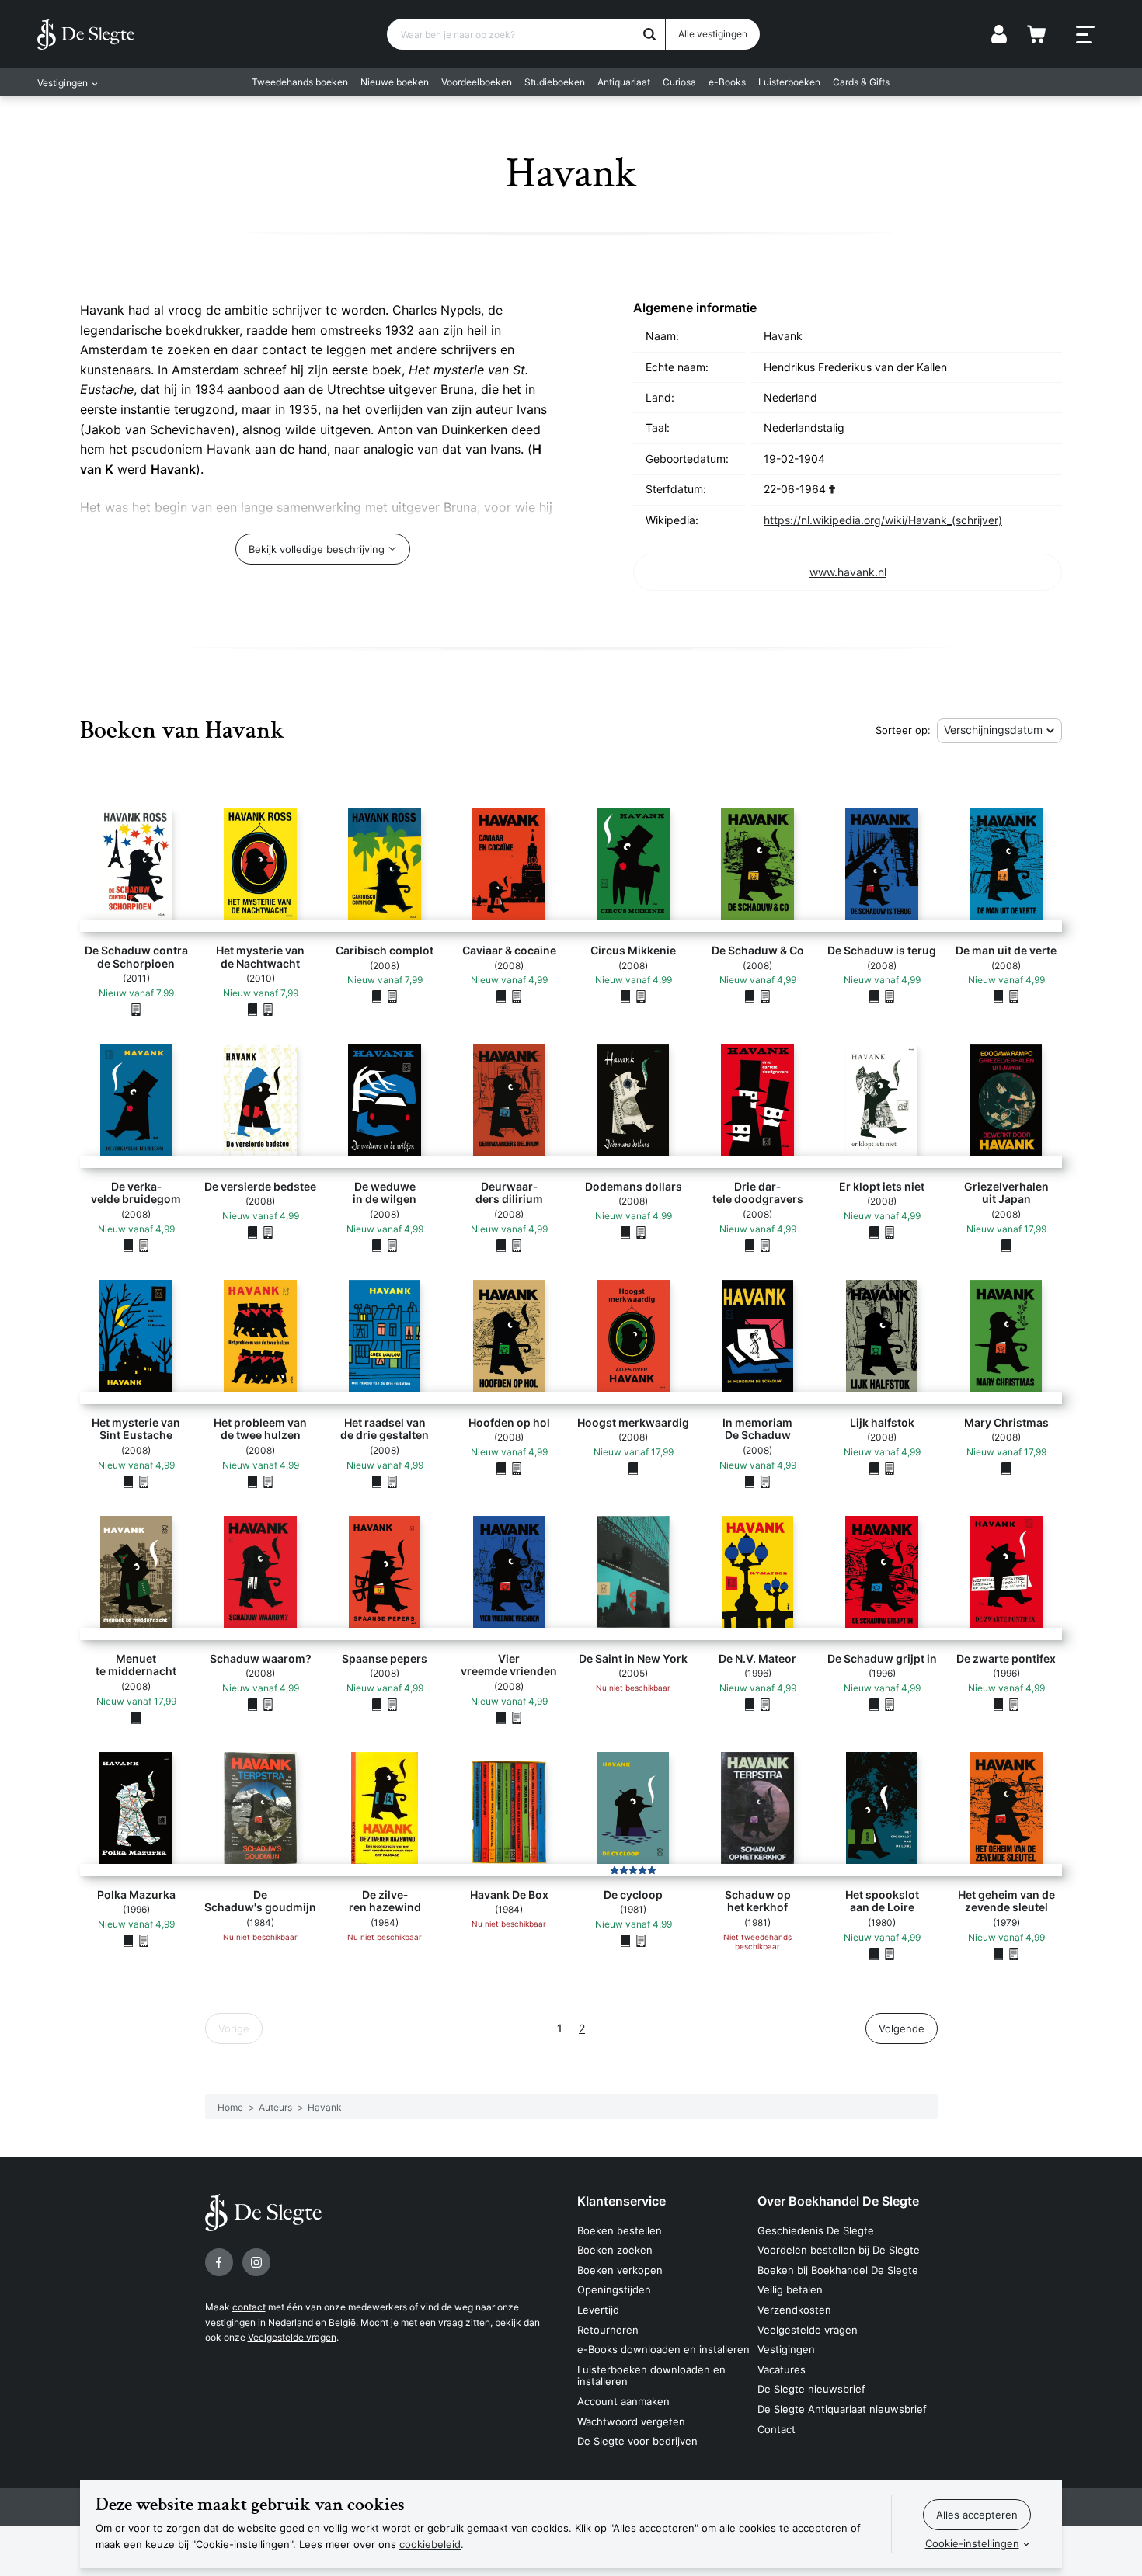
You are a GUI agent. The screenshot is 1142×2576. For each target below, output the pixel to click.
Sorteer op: (903, 730)
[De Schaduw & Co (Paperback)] (750, 996)
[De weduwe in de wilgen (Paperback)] (377, 1245)
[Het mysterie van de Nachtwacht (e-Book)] (268, 1009)
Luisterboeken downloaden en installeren (651, 2376)
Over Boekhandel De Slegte (838, 2201)
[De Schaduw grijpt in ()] (874, 1704)
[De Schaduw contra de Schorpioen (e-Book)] (136, 1009)
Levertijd (598, 2310)
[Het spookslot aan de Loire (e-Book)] (890, 1953)
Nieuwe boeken (395, 82)
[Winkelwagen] (1036, 34)
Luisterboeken (789, 82)
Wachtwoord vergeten (631, 2421)
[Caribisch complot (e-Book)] (392, 996)
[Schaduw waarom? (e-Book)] (268, 1704)
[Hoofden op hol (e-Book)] (517, 1468)
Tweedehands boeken (300, 82)
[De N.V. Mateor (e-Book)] (765, 1704)
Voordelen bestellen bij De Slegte (839, 2250)
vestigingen (230, 2322)
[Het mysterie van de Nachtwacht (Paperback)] (252, 1009)
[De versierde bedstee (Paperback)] (252, 1232)
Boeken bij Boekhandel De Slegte (838, 2270)
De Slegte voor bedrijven (637, 2441)
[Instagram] (256, 2262)
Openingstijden (614, 2289)
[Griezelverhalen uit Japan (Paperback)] (1006, 1245)
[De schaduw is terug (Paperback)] (874, 996)
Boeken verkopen (620, 2270)
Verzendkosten (794, 2310)
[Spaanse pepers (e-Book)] (392, 1704)
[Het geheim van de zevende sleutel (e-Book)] (1014, 1953)
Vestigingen (786, 2349)
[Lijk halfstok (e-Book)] (890, 1468)
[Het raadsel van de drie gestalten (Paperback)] (377, 1481)
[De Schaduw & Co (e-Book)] (765, 996)
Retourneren (608, 2330)
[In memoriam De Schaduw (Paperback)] (750, 1481)
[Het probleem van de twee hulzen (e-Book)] (268, 1481)
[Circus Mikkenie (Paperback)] (625, 996)
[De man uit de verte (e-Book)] (1014, 996)
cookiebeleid (430, 2544)
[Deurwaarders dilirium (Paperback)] (501, 1245)
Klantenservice (621, 2201)
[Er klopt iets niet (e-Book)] (890, 1232)
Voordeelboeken (477, 82)
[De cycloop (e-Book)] (641, 1940)
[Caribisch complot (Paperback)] (377, 996)
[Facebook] (219, 2262)
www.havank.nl (848, 572)
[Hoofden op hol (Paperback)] (501, 1468)
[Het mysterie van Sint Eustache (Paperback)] (128, 1481)
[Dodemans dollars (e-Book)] (641, 1232)
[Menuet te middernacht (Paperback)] (136, 1717)
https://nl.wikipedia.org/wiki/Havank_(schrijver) (883, 520)
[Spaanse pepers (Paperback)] (377, 1704)
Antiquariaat (624, 82)
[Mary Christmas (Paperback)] (1006, 1468)
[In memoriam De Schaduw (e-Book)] (765, 1481)
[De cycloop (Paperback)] (625, 1940)
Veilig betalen (790, 2289)
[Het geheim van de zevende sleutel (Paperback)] (998, 1953)
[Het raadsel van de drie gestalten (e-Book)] (392, 1481)
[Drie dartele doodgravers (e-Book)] (765, 1245)
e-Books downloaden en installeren (663, 2349)
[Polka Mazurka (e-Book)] (144, 1940)
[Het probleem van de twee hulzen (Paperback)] (252, 1481)
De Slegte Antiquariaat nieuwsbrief (842, 2409)
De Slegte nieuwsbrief (811, 2389)
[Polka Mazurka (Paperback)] (128, 1940)
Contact (776, 2429)
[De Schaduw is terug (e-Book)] (890, 996)
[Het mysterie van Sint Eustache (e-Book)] (144, 1481)
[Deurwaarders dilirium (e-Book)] (517, 1245)
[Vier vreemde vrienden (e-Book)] (517, 1717)
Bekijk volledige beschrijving (317, 549)
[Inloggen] (999, 34)
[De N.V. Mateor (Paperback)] (750, 1704)
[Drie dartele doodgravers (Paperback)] (750, 1245)
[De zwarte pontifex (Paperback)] (998, 1704)
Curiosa (679, 82)
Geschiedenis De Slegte (816, 2230)
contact (249, 2307)
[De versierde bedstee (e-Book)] (268, 1232)
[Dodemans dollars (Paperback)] (625, 1232)
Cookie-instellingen (972, 2543)
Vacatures (782, 2369)
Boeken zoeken (615, 2250)
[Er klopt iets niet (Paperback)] (874, 1232)
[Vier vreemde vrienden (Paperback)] (501, 1717)
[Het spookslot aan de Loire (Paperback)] (874, 1953)
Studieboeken (555, 82)
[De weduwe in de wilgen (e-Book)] (392, 1245)
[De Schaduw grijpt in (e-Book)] (890, 1704)
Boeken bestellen (620, 2230)
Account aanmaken (623, 2401)
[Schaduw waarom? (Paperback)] (252, 1704)
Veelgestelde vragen (292, 2337)
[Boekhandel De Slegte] (86, 34)
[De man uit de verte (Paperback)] (998, 996)
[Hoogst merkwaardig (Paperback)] (633, 1468)
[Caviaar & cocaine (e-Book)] (517, 996)
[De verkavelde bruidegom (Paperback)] (128, 1245)
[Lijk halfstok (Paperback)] (874, 1468)
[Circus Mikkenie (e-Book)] (641, 996)
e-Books (727, 82)
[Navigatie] (1085, 35)
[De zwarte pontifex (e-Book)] (1014, 1704)
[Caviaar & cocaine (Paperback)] (501, 996)
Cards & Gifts (861, 82)
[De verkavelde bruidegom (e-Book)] (144, 1245)
